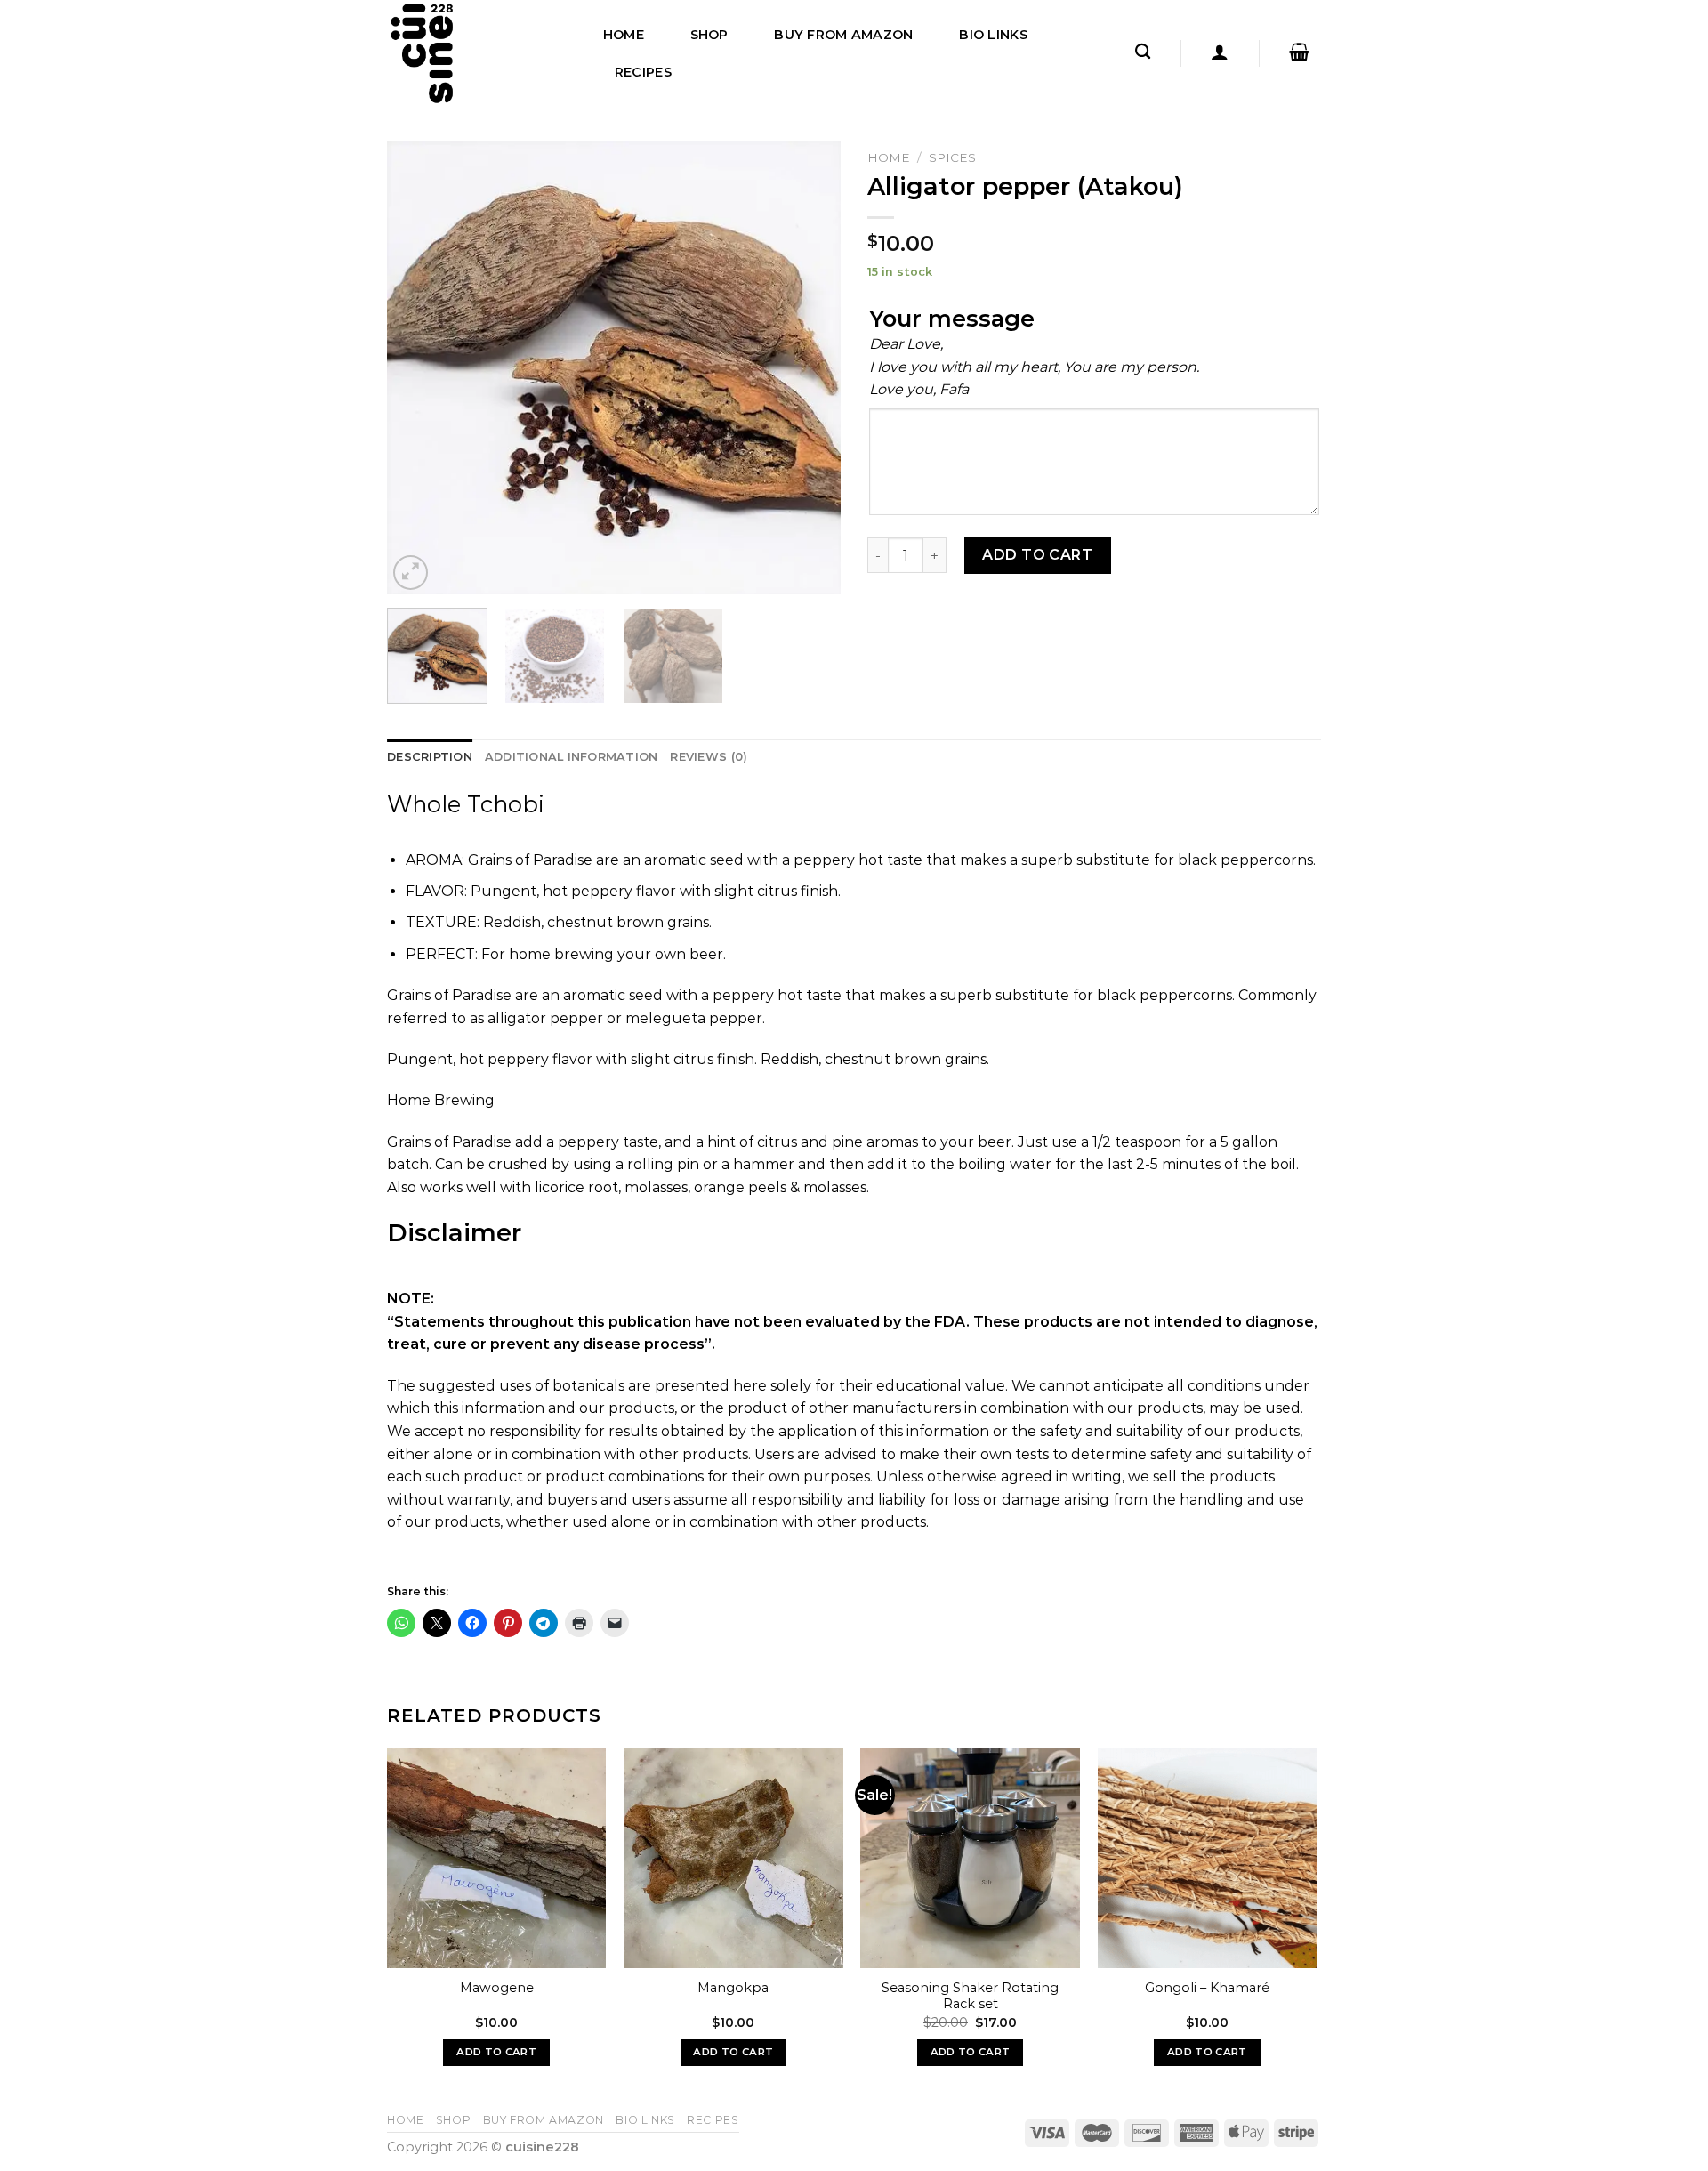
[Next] (810, 368)
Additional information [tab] (572, 757)
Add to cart (1037, 555)
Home (624, 35)
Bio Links (993, 35)
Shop (709, 35)
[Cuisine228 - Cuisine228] (476, 53)
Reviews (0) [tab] (709, 757)
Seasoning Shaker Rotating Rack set (970, 1996)
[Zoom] (411, 573)
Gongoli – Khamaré (1207, 1988)
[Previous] (418, 368)
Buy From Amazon (843, 35)
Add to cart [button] (496, 2052)
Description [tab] (430, 757)
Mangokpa (733, 1988)
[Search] (1143, 52)
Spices (952, 157)
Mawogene (497, 1988)
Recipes (643, 72)
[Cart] (1299, 52)
